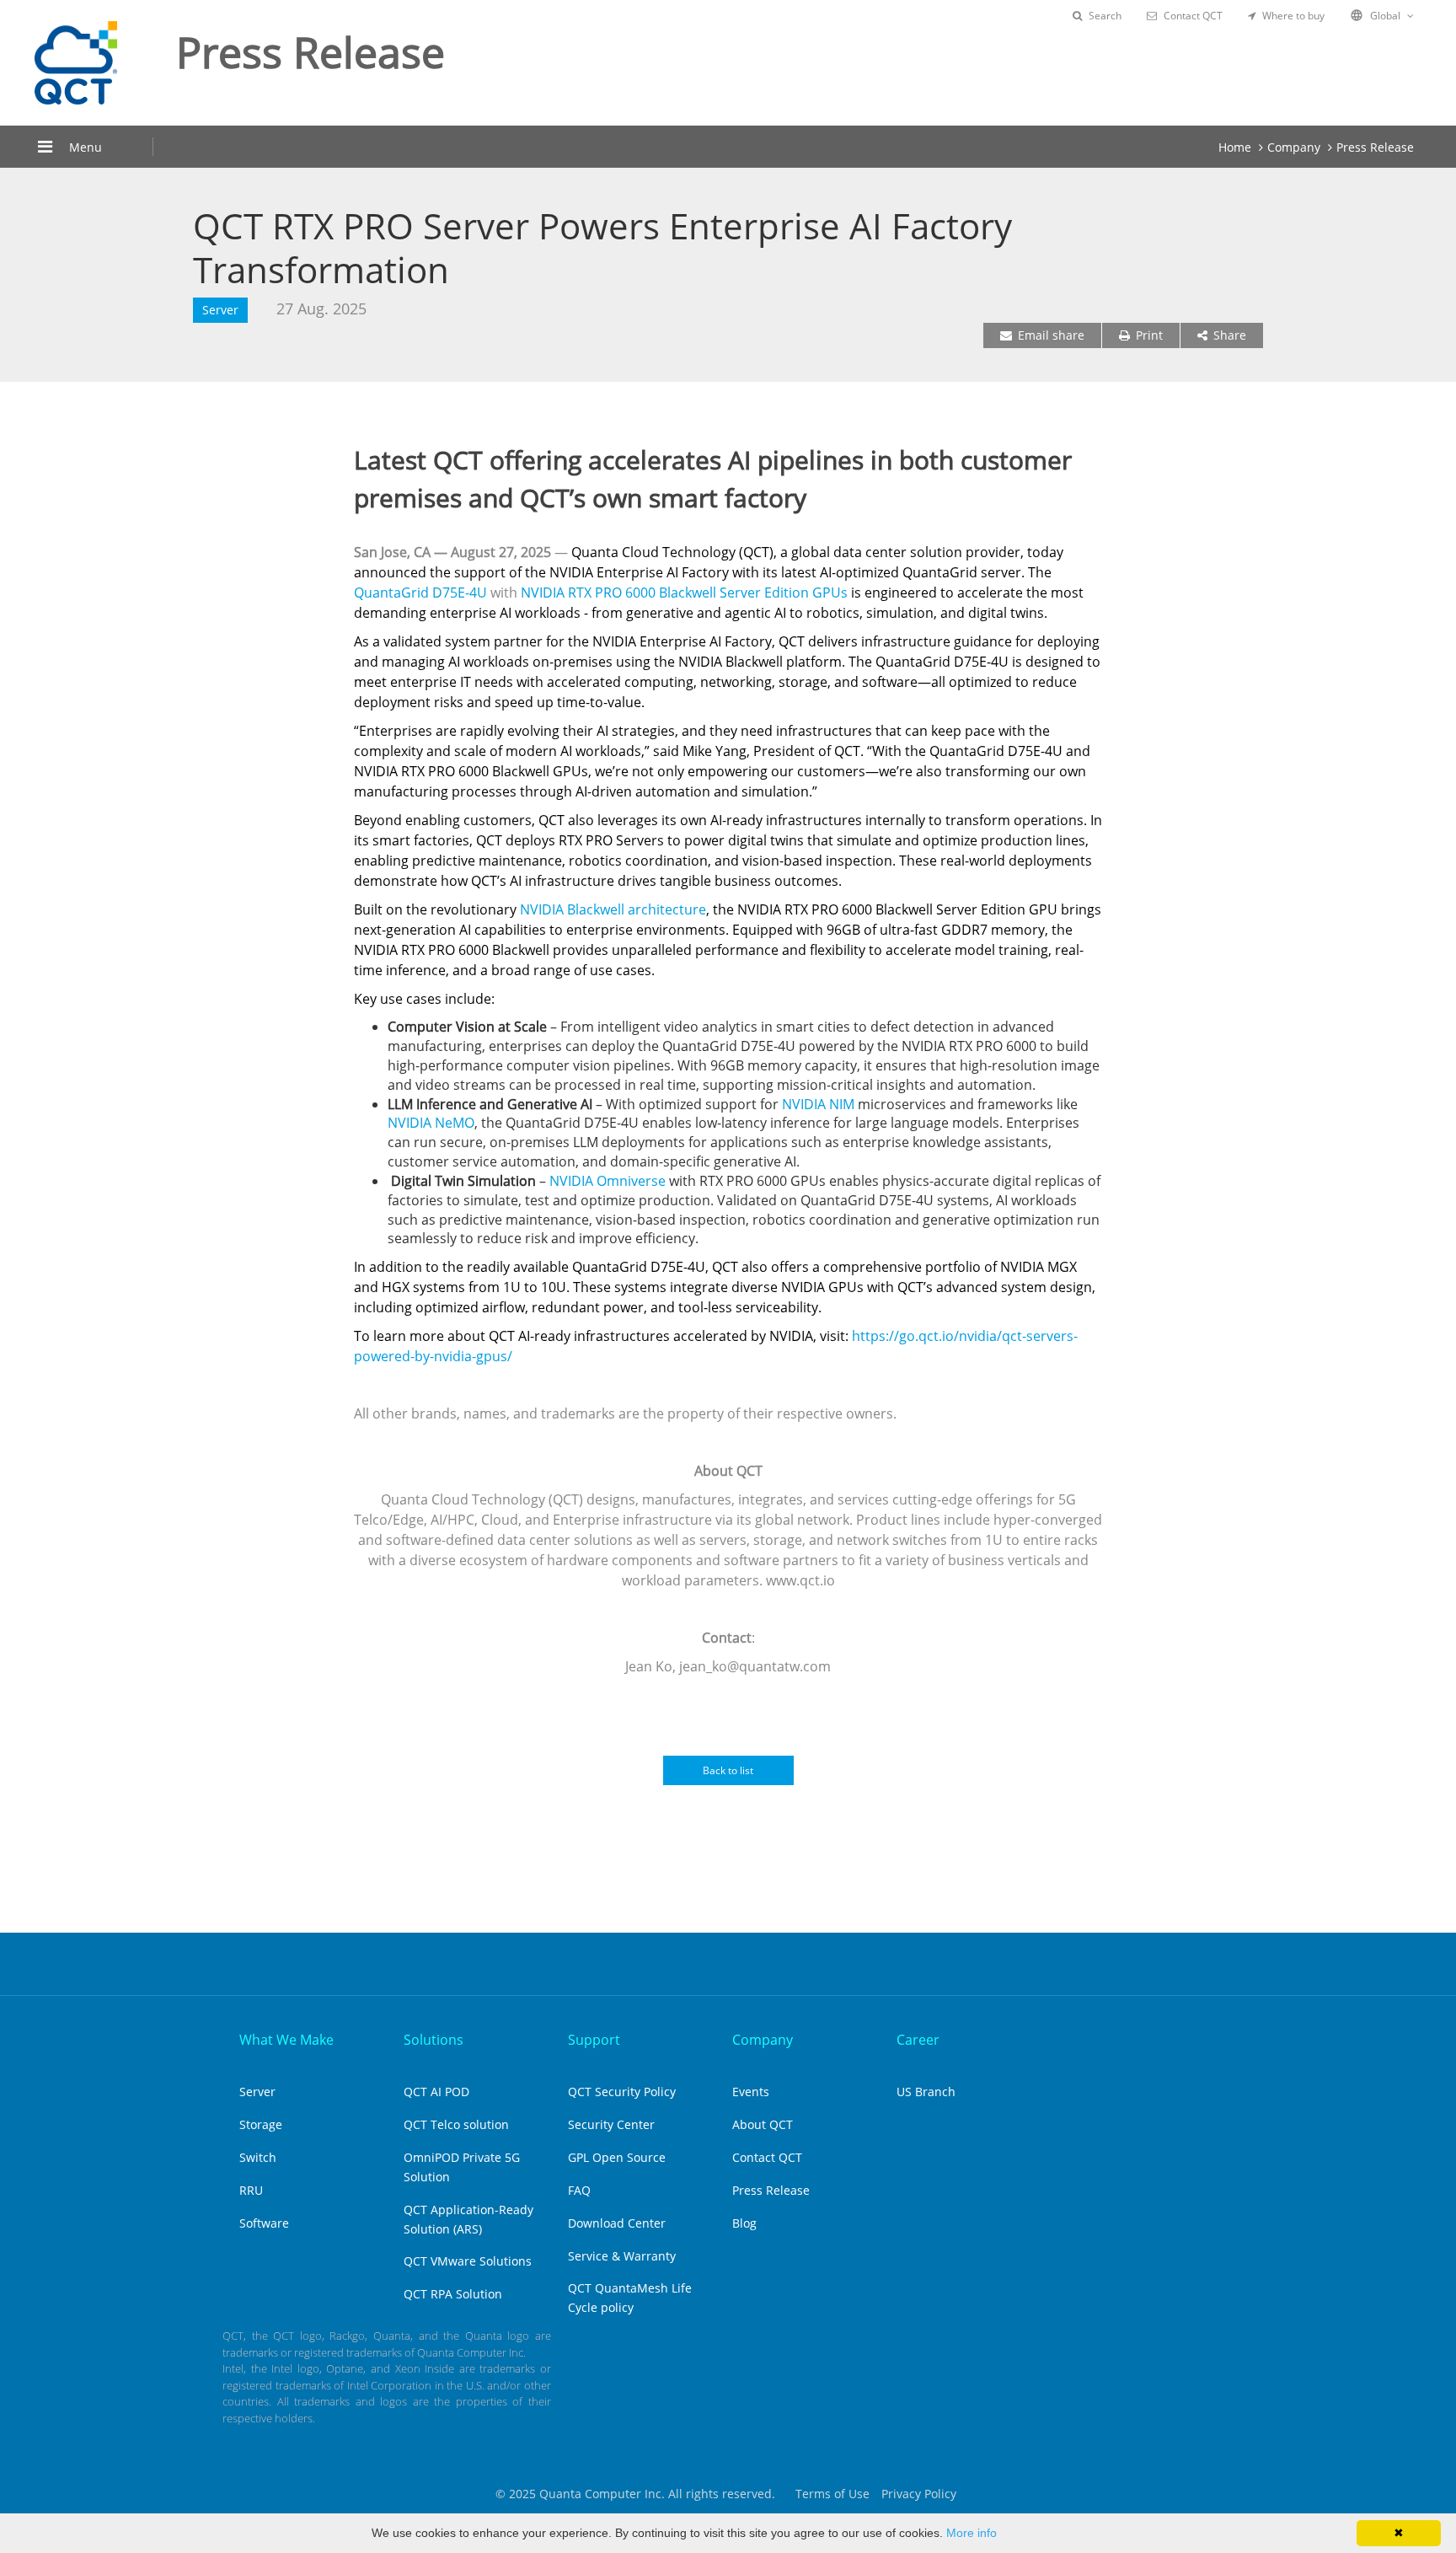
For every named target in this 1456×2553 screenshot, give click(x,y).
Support (594, 2040)
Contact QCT (1193, 16)
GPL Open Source (617, 2157)
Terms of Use (832, 2494)
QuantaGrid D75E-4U (420, 593)
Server (257, 2092)
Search (1105, 16)
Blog (744, 2223)
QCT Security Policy (622, 2092)
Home (1235, 147)
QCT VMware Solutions (468, 2261)
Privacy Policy (919, 2494)
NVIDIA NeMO (431, 1123)
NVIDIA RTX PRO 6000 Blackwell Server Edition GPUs (684, 593)
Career (918, 2040)
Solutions (434, 2040)
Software (264, 2223)
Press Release (1375, 147)
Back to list (728, 1770)
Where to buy (1293, 16)
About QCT (763, 2124)
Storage (261, 2124)
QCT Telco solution (456, 2124)
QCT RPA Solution (453, 2294)
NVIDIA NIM (818, 1104)
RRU (251, 2190)
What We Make (286, 2040)
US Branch (926, 2092)
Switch (258, 2157)
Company (1294, 147)
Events (751, 2092)
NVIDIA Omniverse (608, 1181)
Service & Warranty (622, 2256)
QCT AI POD (436, 2092)
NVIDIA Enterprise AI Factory (639, 572)
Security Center (611, 2124)
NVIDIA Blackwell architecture (613, 909)
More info (972, 2533)
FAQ (579, 2190)
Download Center (617, 2223)
